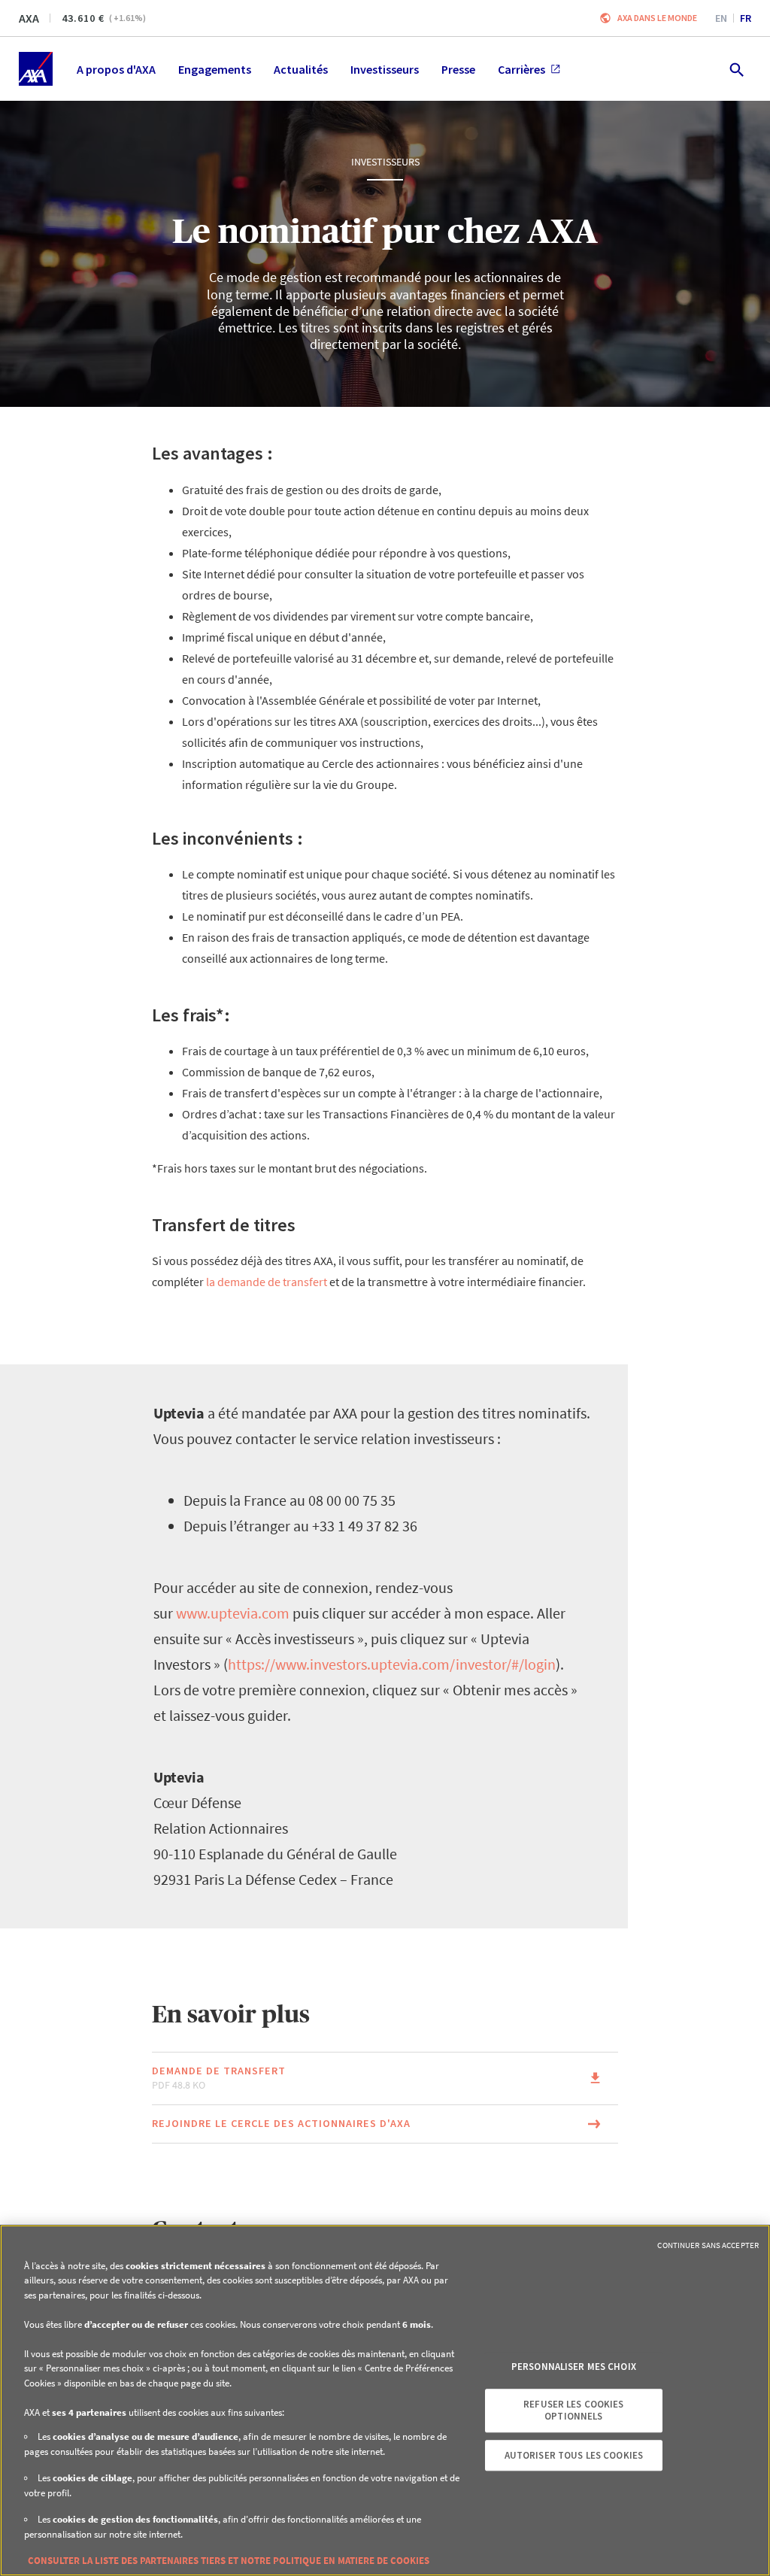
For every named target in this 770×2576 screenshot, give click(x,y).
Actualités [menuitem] (301, 69)
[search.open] (736, 69)
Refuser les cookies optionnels (573, 2411)
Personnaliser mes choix (574, 2367)
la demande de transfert (267, 1282)
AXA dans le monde (657, 18)
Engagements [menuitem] (215, 69)
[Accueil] (36, 69)
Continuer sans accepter (708, 2245)
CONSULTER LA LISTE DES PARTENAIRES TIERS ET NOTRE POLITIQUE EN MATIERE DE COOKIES (229, 2561)
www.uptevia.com (233, 1613)
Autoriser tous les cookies (574, 2455)
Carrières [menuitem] (521, 69)
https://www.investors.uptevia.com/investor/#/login (392, 1664)
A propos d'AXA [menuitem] (116, 69)
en (721, 18)
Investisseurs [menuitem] (385, 69)
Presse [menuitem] (458, 69)
